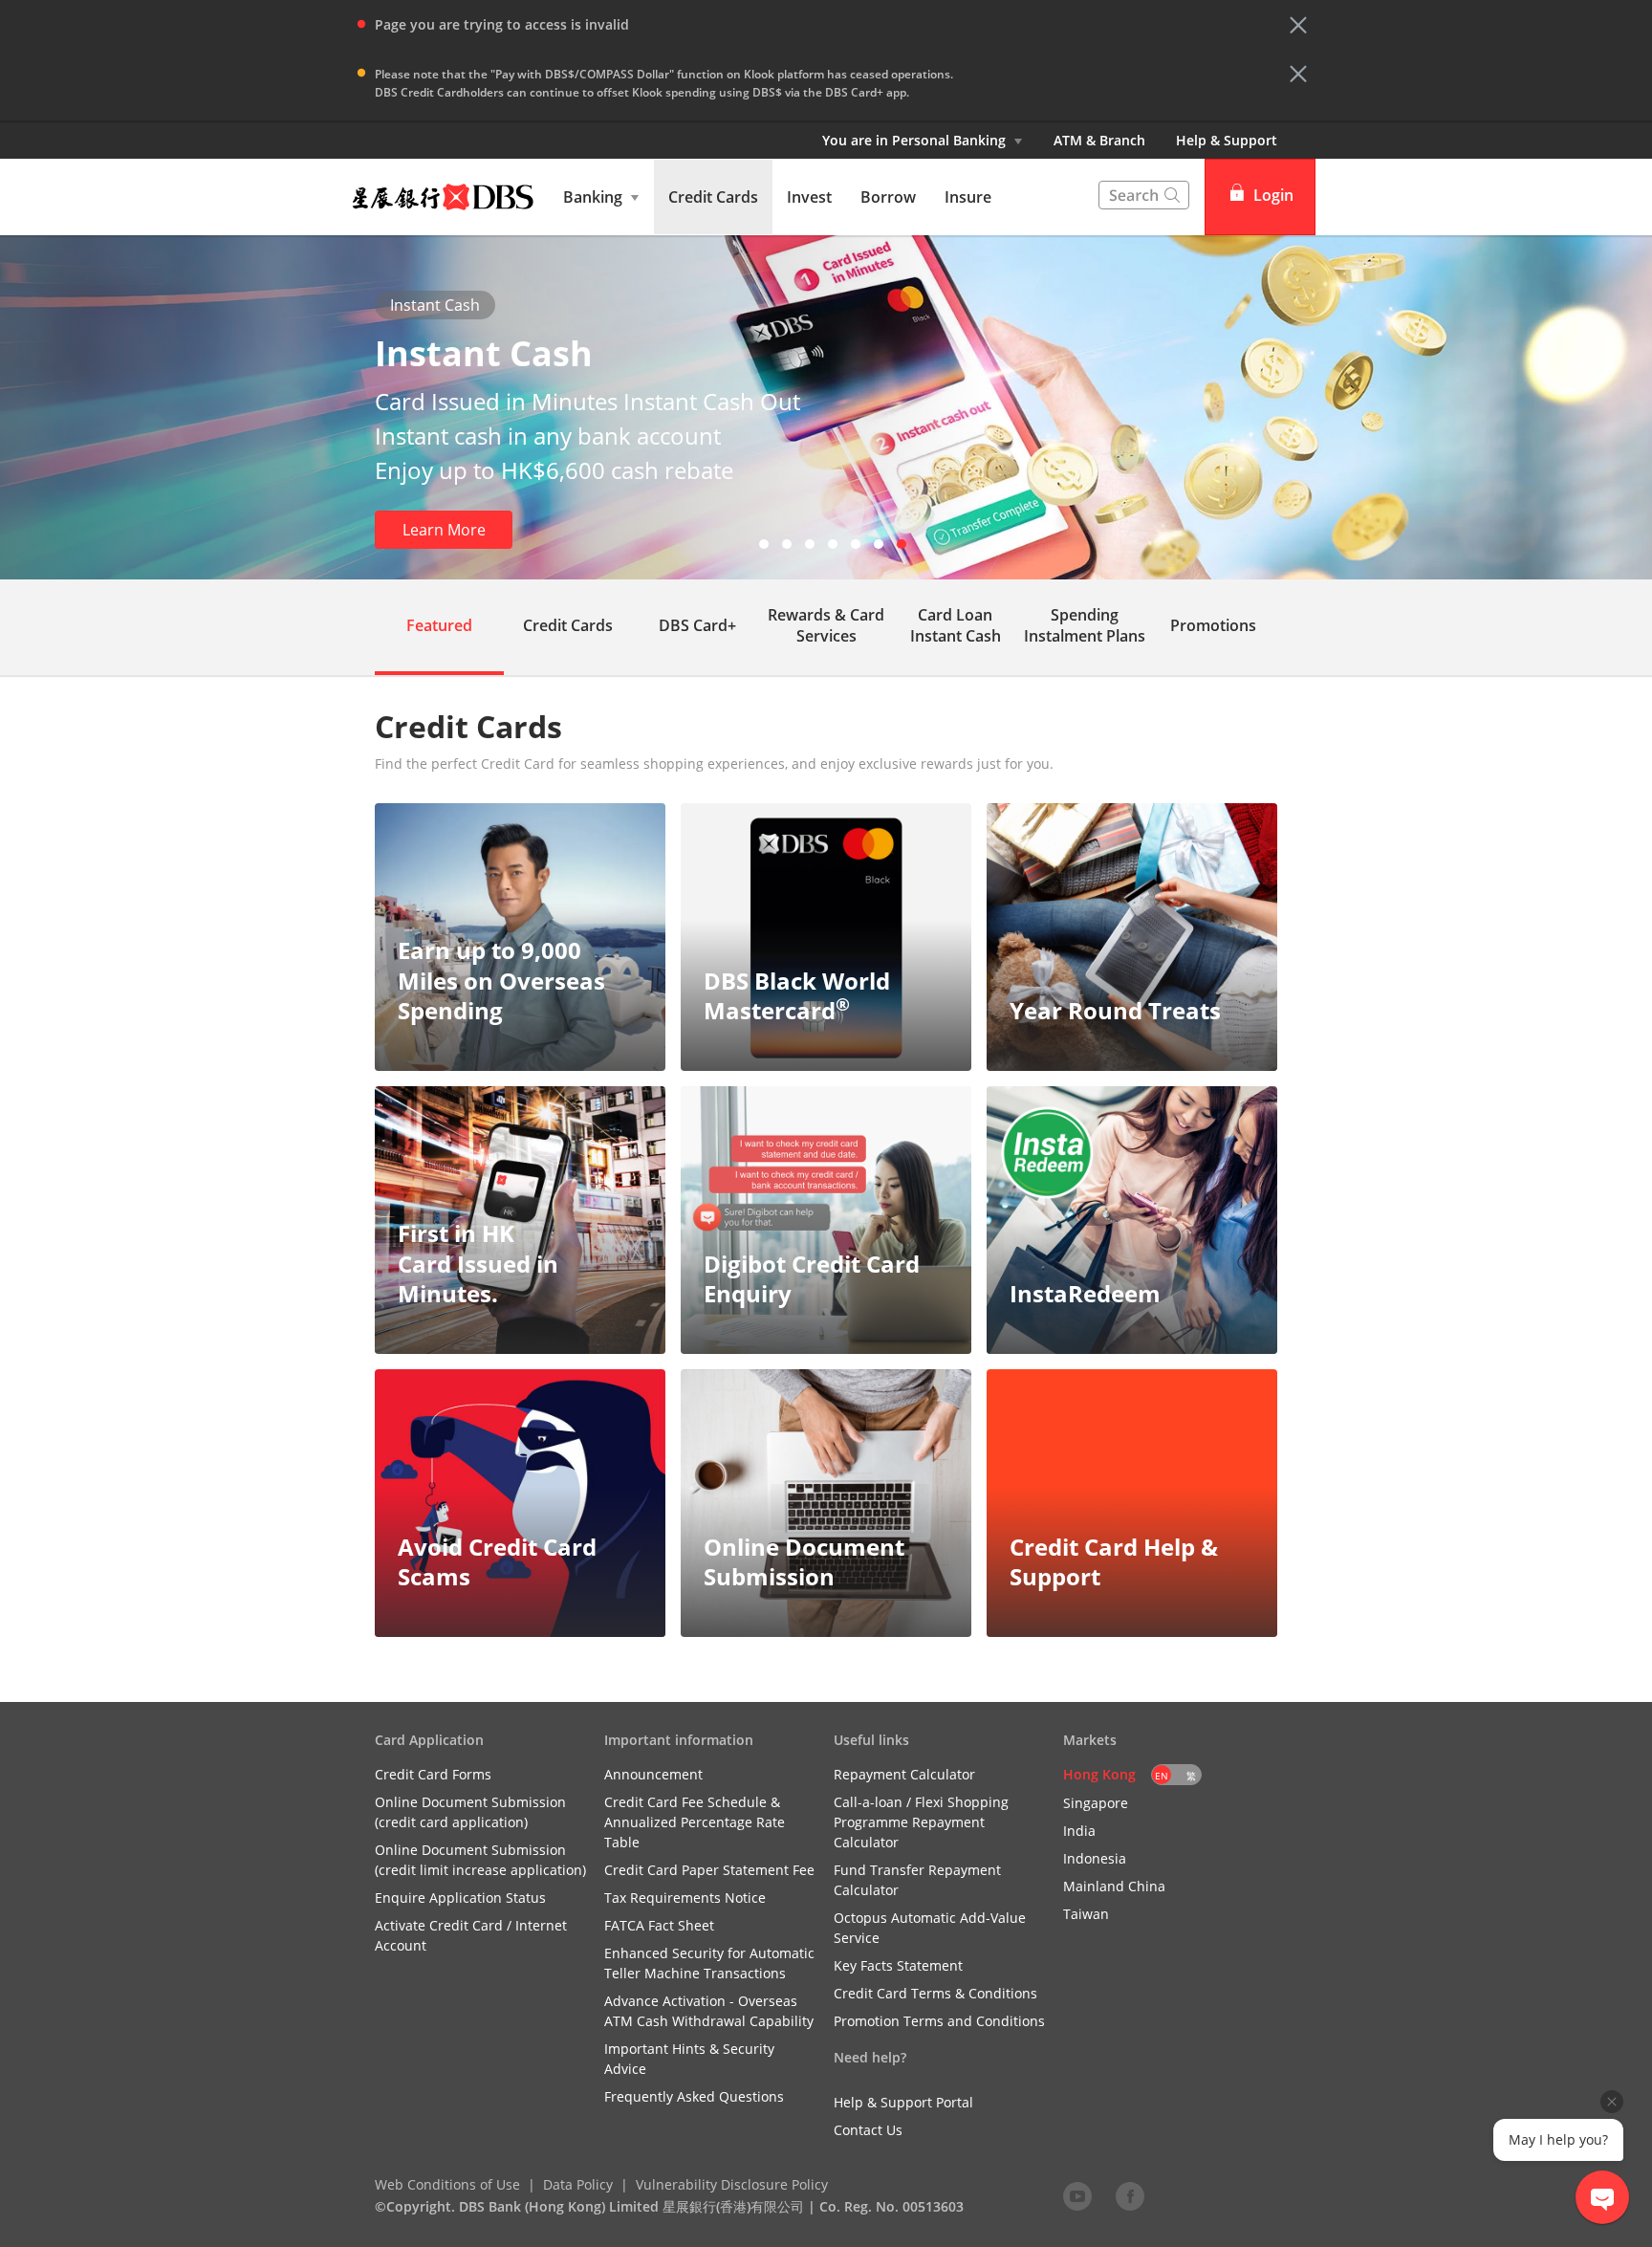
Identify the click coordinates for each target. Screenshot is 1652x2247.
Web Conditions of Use (447, 2184)
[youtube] (1077, 2195)
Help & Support (1227, 140)
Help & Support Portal (903, 2102)
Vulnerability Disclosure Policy (732, 2184)
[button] (1298, 25)
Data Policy (578, 2184)
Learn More (444, 530)
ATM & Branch (1099, 140)
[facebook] (1130, 2195)
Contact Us (868, 2130)
